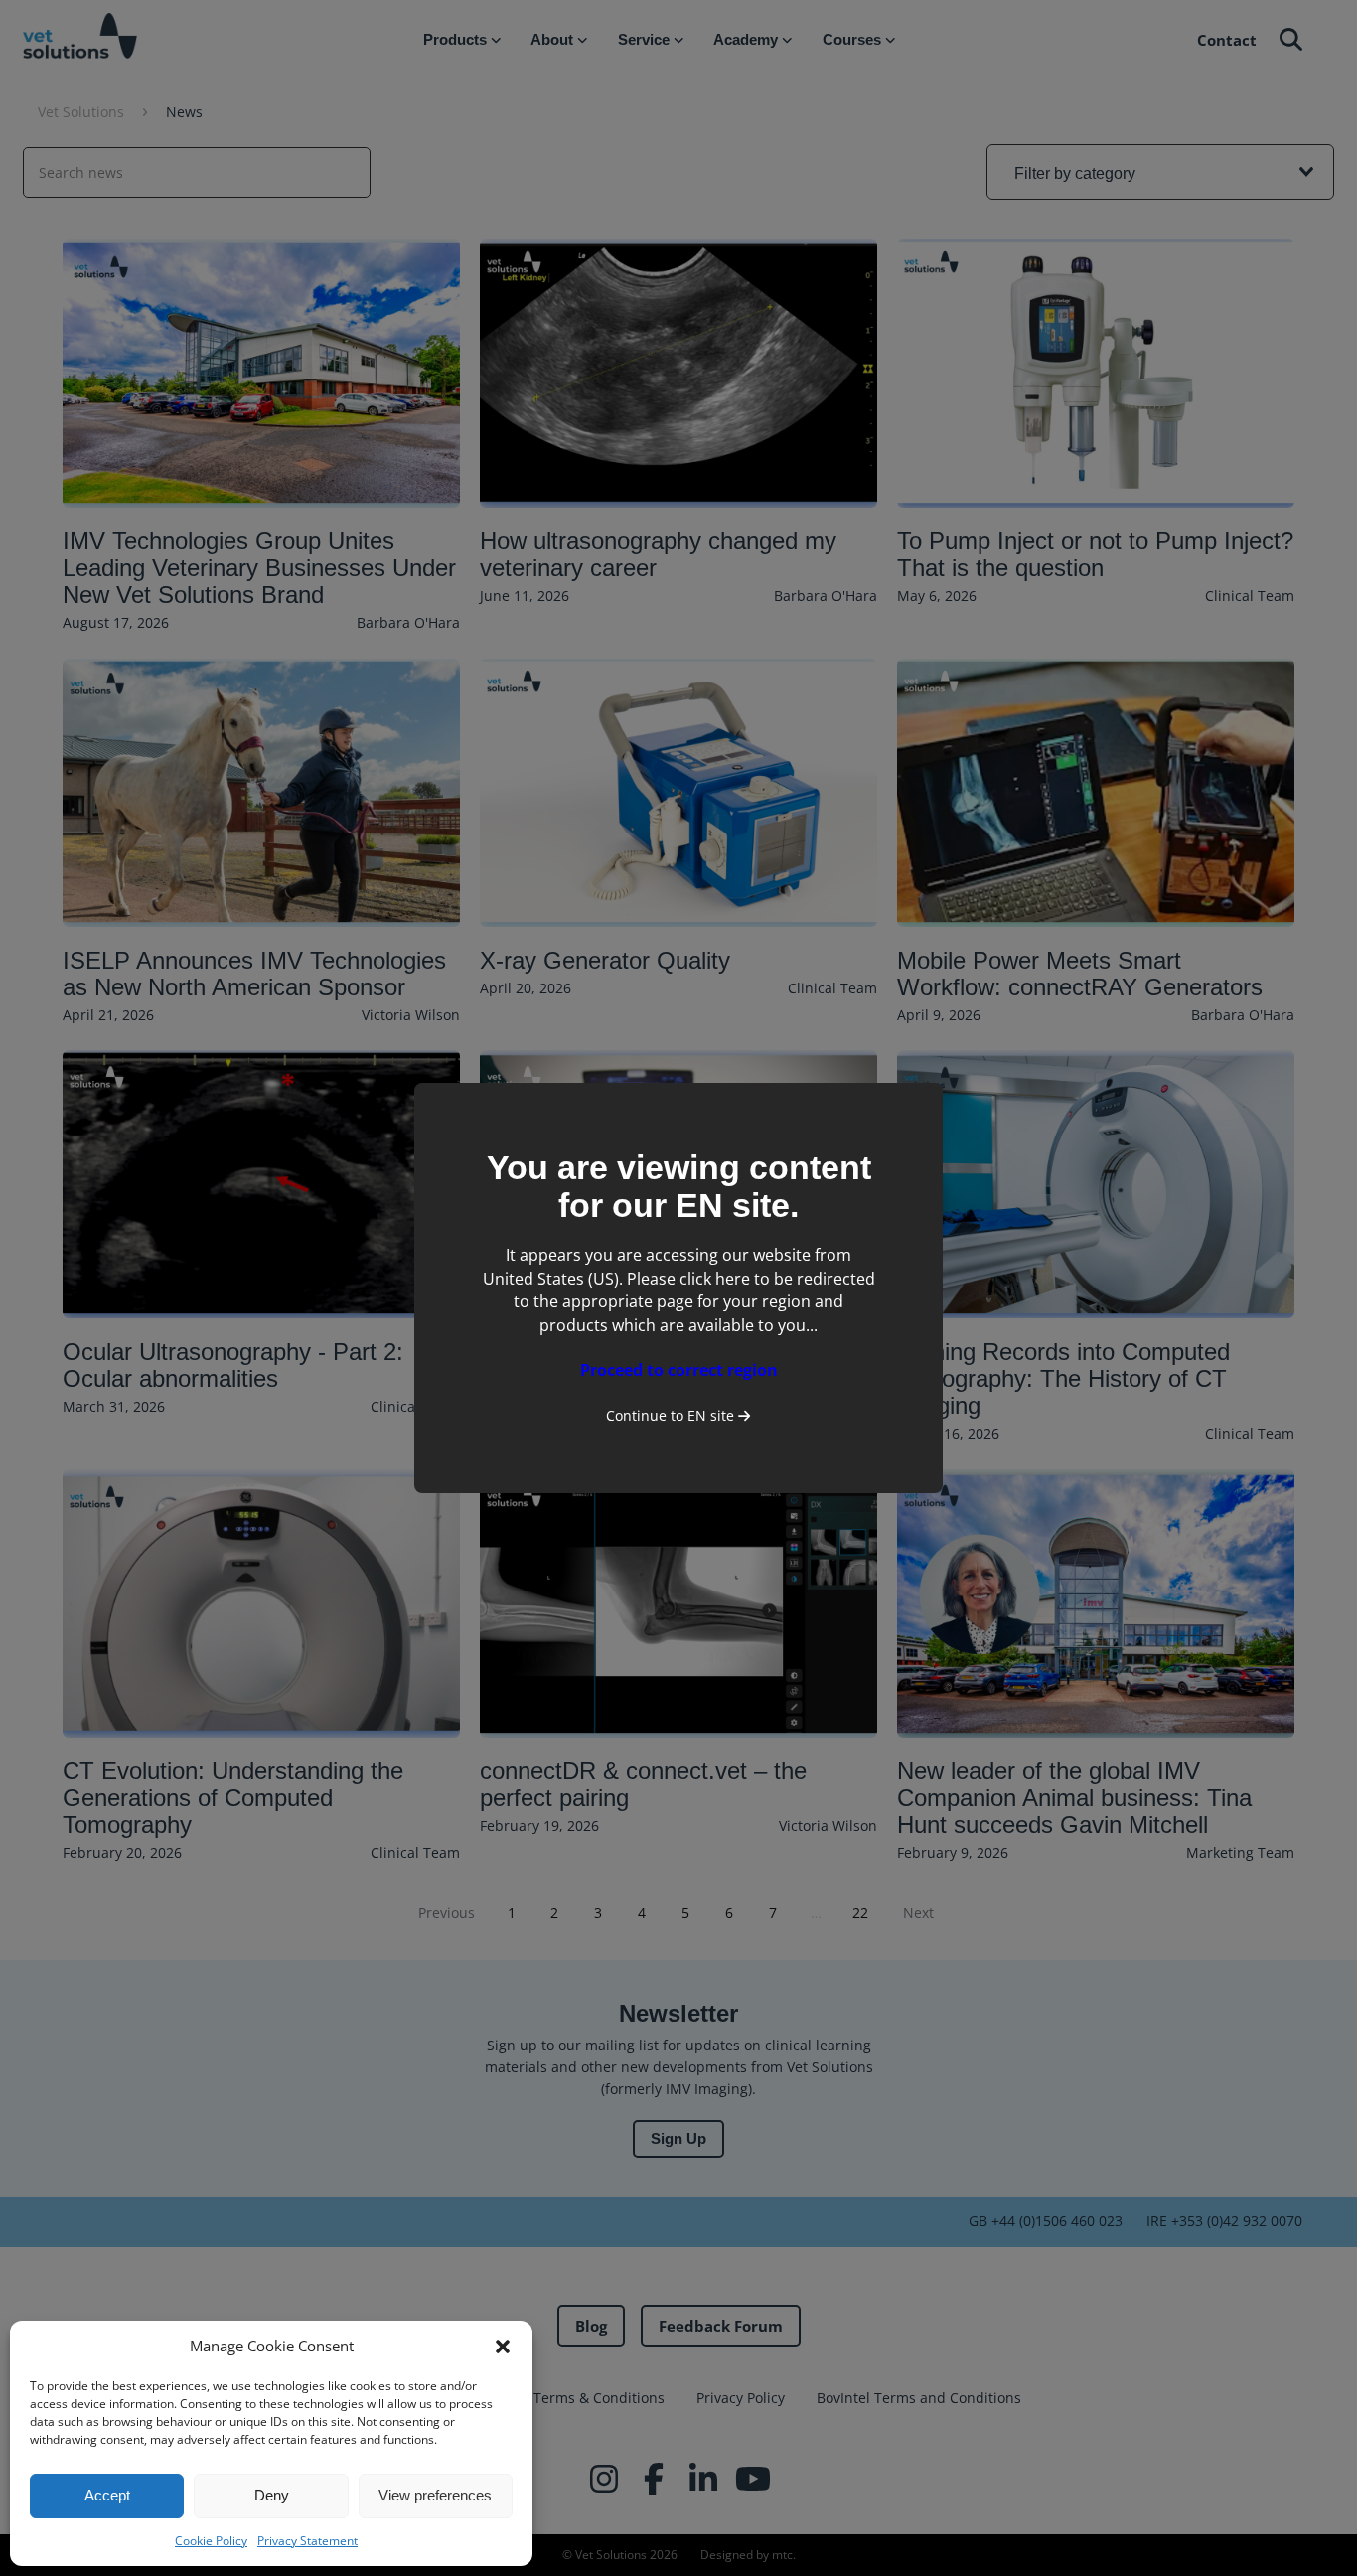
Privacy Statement (307, 2541)
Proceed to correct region (679, 1370)
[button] (503, 2347)
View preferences (435, 2495)
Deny (272, 2495)
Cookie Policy (211, 2541)
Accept (107, 2495)
